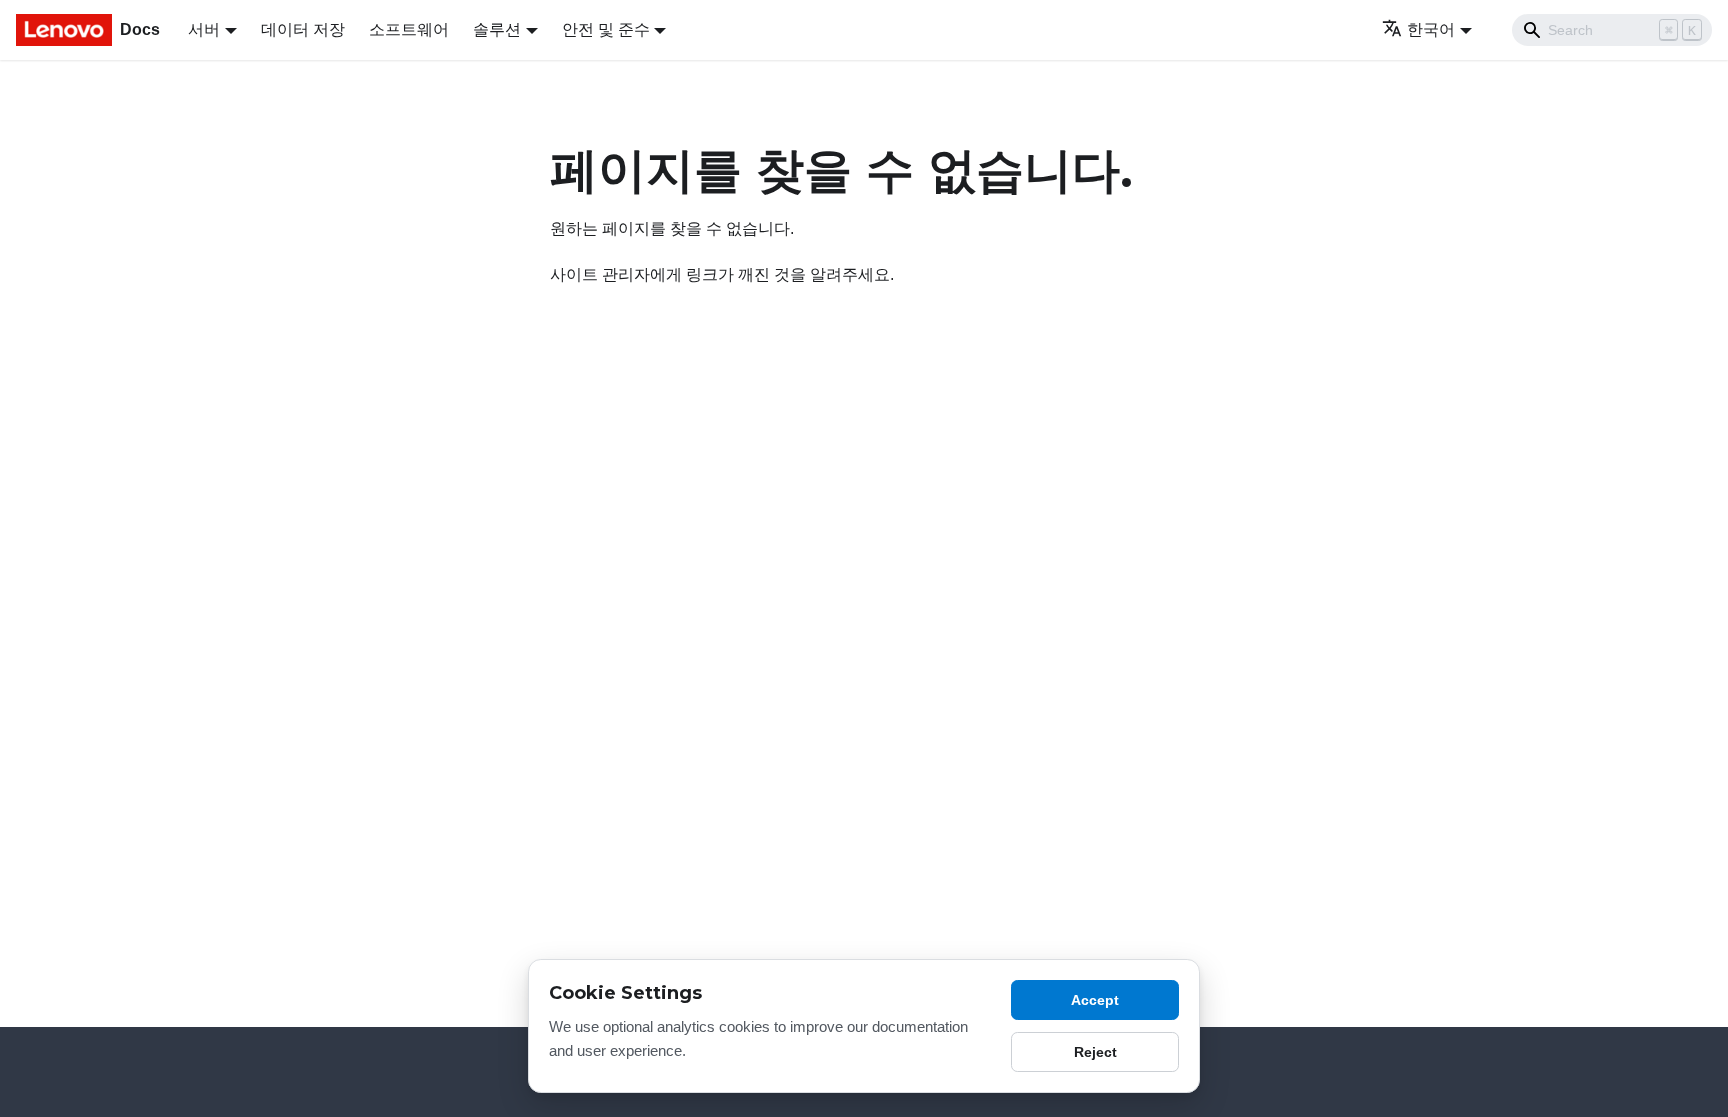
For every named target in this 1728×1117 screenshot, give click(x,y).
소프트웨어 (409, 29)
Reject (1095, 1052)
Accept (1095, 1000)
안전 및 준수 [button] (606, 29)
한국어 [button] (1431, 29)
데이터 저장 (303, 29)
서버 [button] (204, 29)
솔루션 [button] (497, 29)
